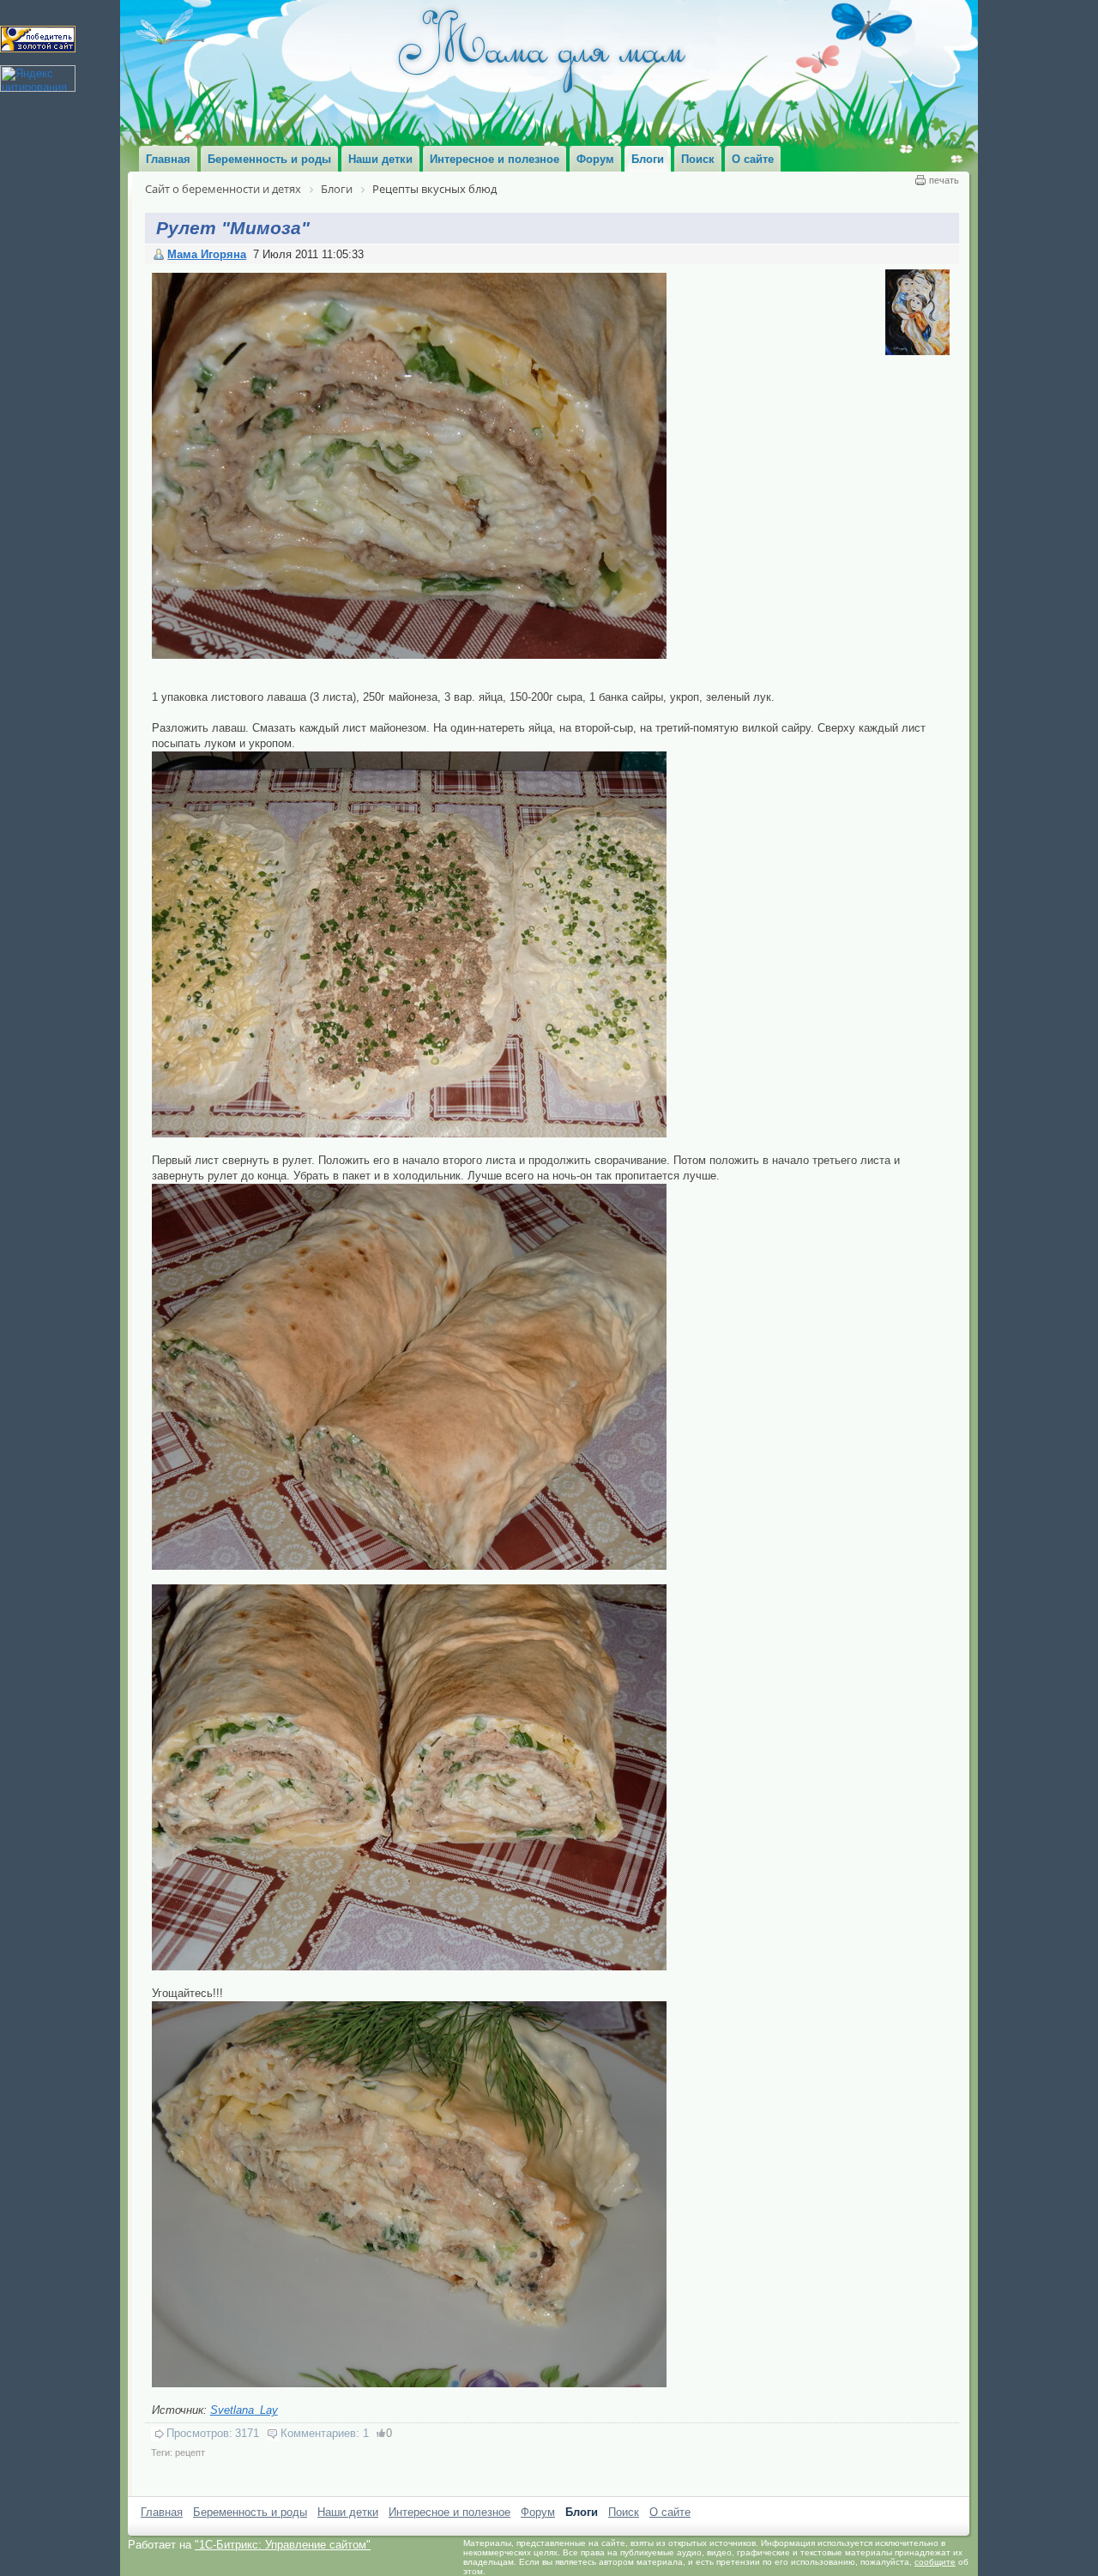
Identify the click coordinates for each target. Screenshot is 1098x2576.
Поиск (624, 2512)
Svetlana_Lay (244, 2410)
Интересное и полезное (449, 2512)
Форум (538, 2512)
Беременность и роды (250, 2512)
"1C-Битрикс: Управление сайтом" (283, 2545)
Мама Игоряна (207, 254)
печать (944, 180)
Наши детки (348, 2512)
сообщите (935, 2562)
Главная (162, 2512)
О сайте (670, 2512)
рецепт (190, 2452)
